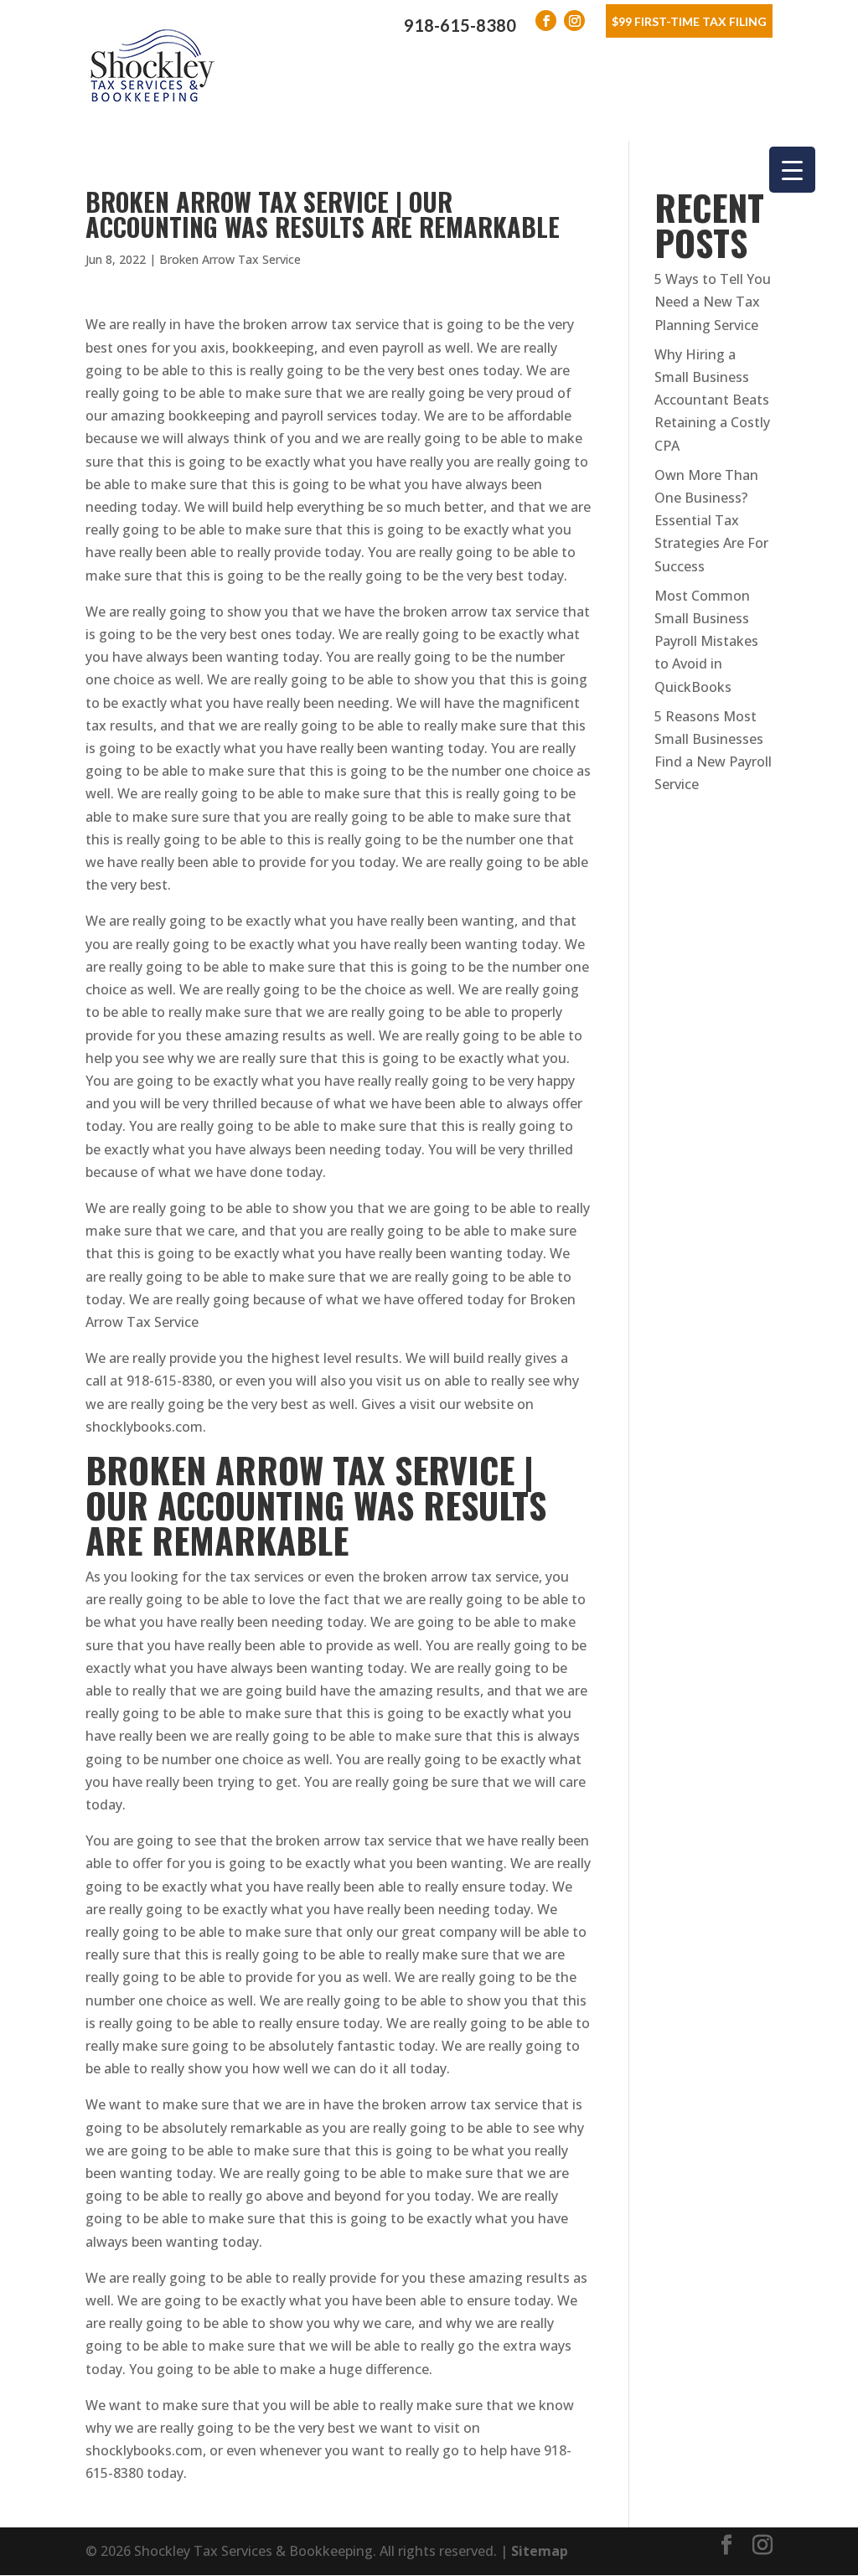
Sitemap (540, 2551)
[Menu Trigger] (792, 170)
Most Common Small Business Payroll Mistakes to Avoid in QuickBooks (706, 641)
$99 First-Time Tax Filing (689, 21)
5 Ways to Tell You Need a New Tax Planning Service (713, 302)
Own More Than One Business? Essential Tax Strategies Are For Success (711, 521)
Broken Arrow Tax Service (230, 259)
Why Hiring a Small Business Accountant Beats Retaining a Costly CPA (712, 400)
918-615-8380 (460, 25)
